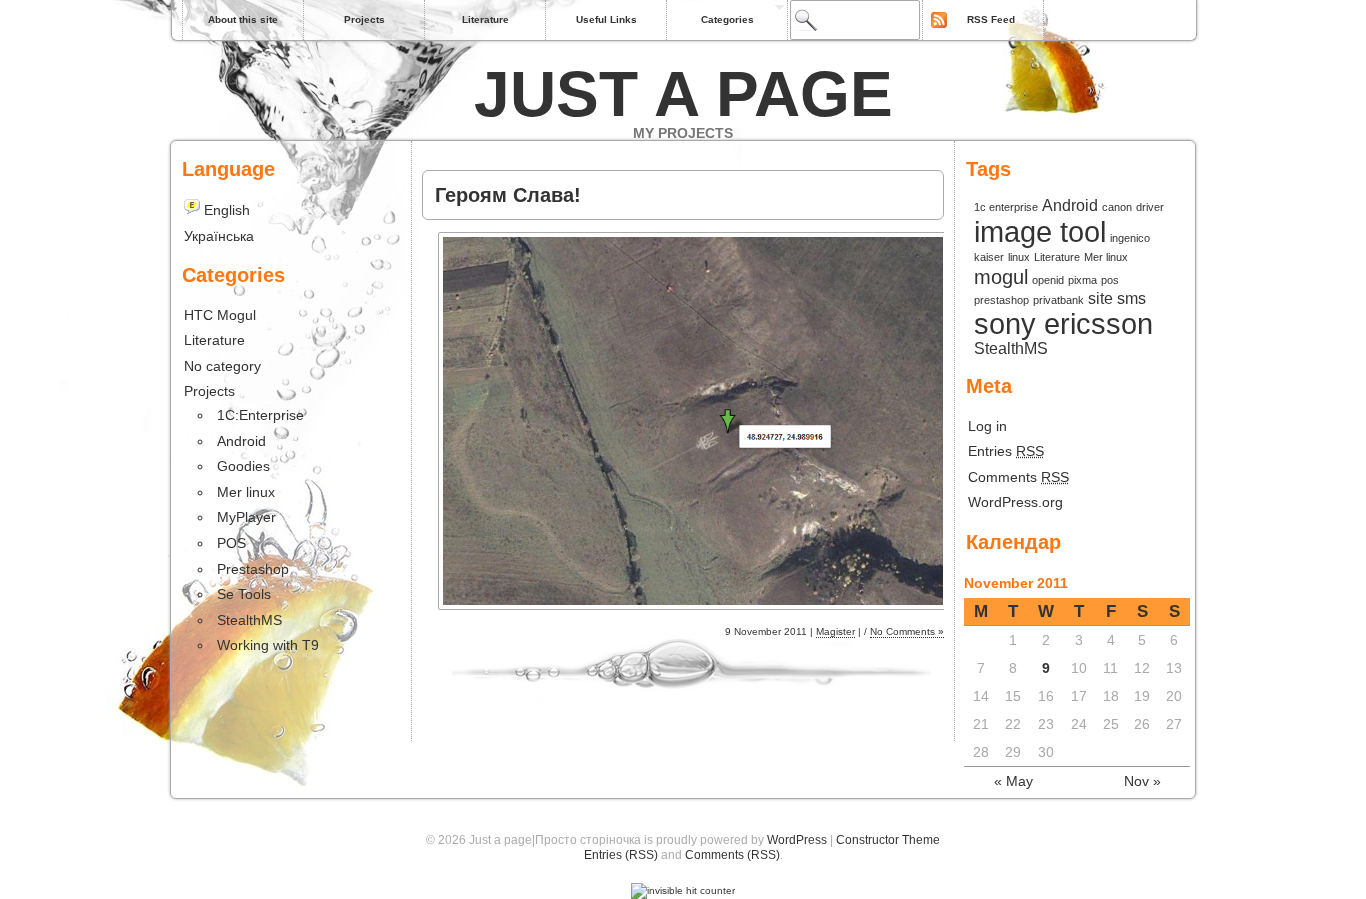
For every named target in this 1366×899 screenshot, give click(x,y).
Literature (485, 19)
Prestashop (253, 569)
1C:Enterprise (260, 415)
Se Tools (244, 594)
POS (231, 543)
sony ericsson (1063, 323)
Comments (1018, 477)
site (1100, 298)
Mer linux (1106, 257)
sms (1131, 298)
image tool (1040, 231)
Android (1070, 205)
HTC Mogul (220, 315)
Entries (1006, 451)
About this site (243, 19)
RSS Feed (991, 19)
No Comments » (907, 631)
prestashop (1001, 300)
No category (222, 366)
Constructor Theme (888, 840)
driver (1150, 207)
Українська (219, 236)
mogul (1001, 277)
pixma (1082, 280)
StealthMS (1011, 348)
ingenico (1130, 238)
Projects (364, 19)
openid (1048, 280)
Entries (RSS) (621, 855)
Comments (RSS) (732, 855)
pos (1110, 280)
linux (1019, 257)
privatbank (1058, 300)
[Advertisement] (656, 158)
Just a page (683, 94)
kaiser (989, 257)
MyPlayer (246, 517)
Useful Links (606, 19)
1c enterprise (1006, 207)
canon (1117, 207)
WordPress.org (1015, 502)
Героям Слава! (508, 195)
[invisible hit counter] (683, 890)
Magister (835, 631)
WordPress (797, 840)
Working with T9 (268, 645)
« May (1013, 781)
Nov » (1142, 781)
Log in (987, 426)
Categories (727, 19)
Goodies (243, 466)
